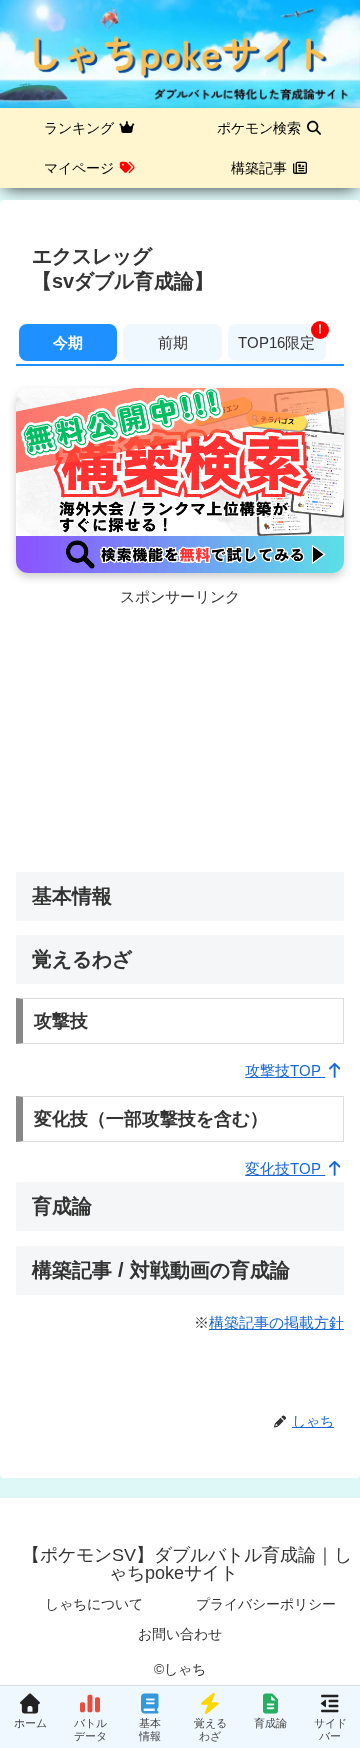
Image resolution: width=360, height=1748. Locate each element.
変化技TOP (285, 1168)
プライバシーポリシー (266, 1604)
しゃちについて (94, 1604)
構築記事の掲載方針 (276, 1322)
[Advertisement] (180, 735)
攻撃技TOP (285, 1070)
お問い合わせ (180, 1634)
